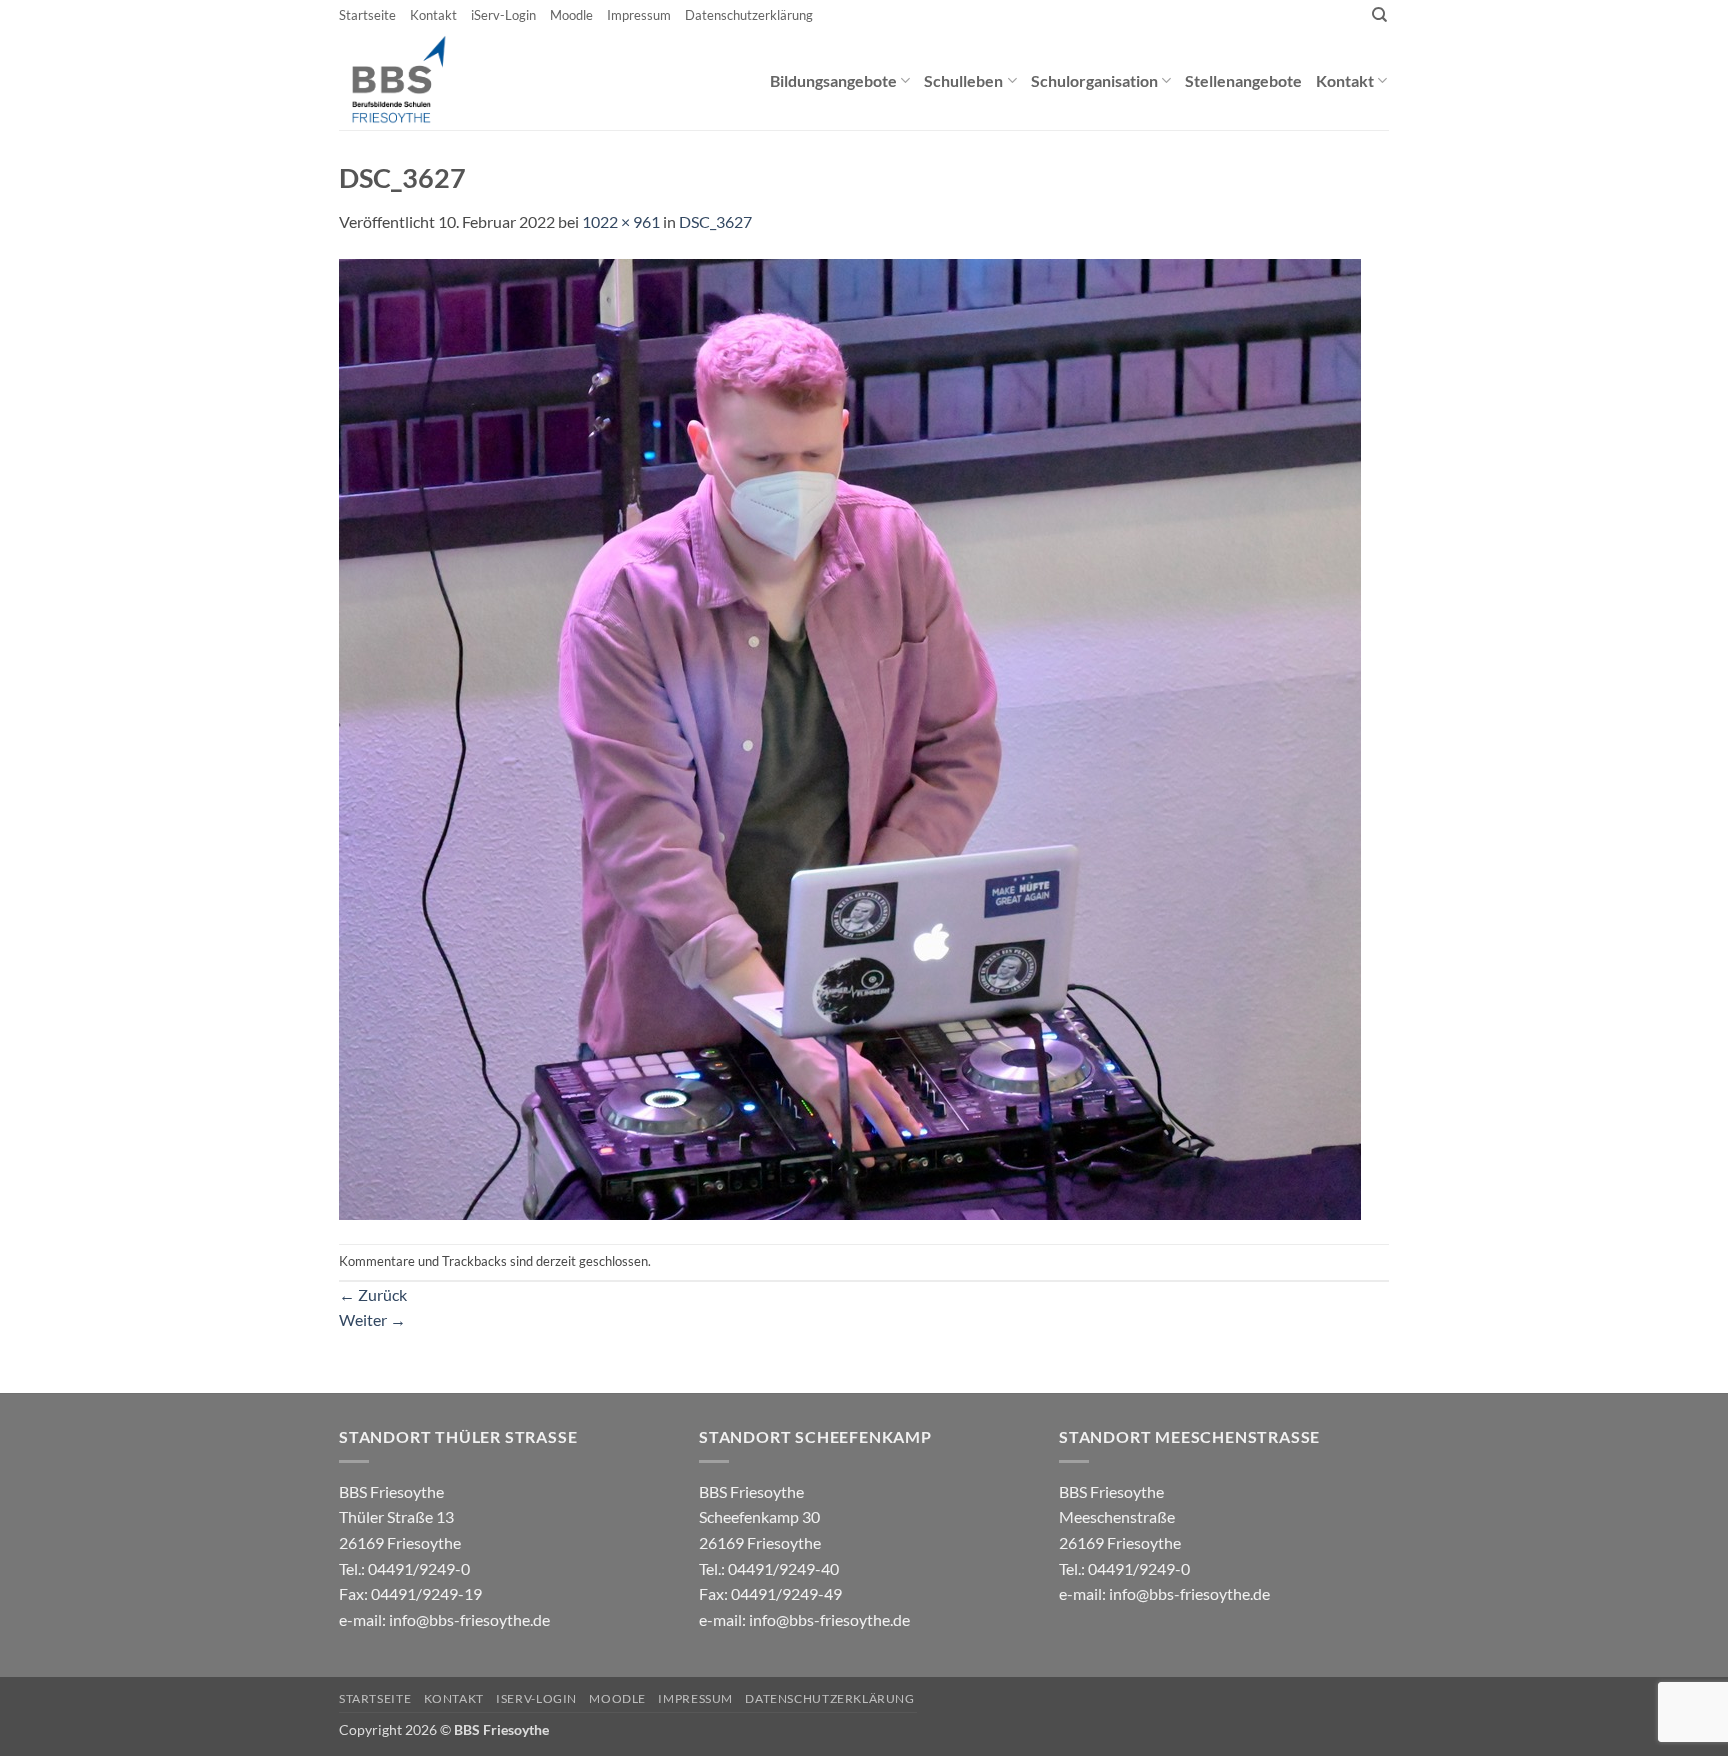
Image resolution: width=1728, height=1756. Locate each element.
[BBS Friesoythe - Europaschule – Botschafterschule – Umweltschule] (415, 80)
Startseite (367, 15)
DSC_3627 (715, 221)
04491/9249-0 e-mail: (410, 1594)
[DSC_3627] (850, 737)
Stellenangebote (1243, 80)
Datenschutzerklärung (749, 15)
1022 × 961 (621, 221)
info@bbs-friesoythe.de (469, 1619)
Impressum (639, 15)
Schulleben (963, 80)
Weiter (372, 1319)
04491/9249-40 (783, 1568)
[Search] (1379, 15)
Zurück (373, 1294)
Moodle (571, 15)
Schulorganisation (1094, 80)
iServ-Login (503, 15)
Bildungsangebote (833, 80)
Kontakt (433, 15)
